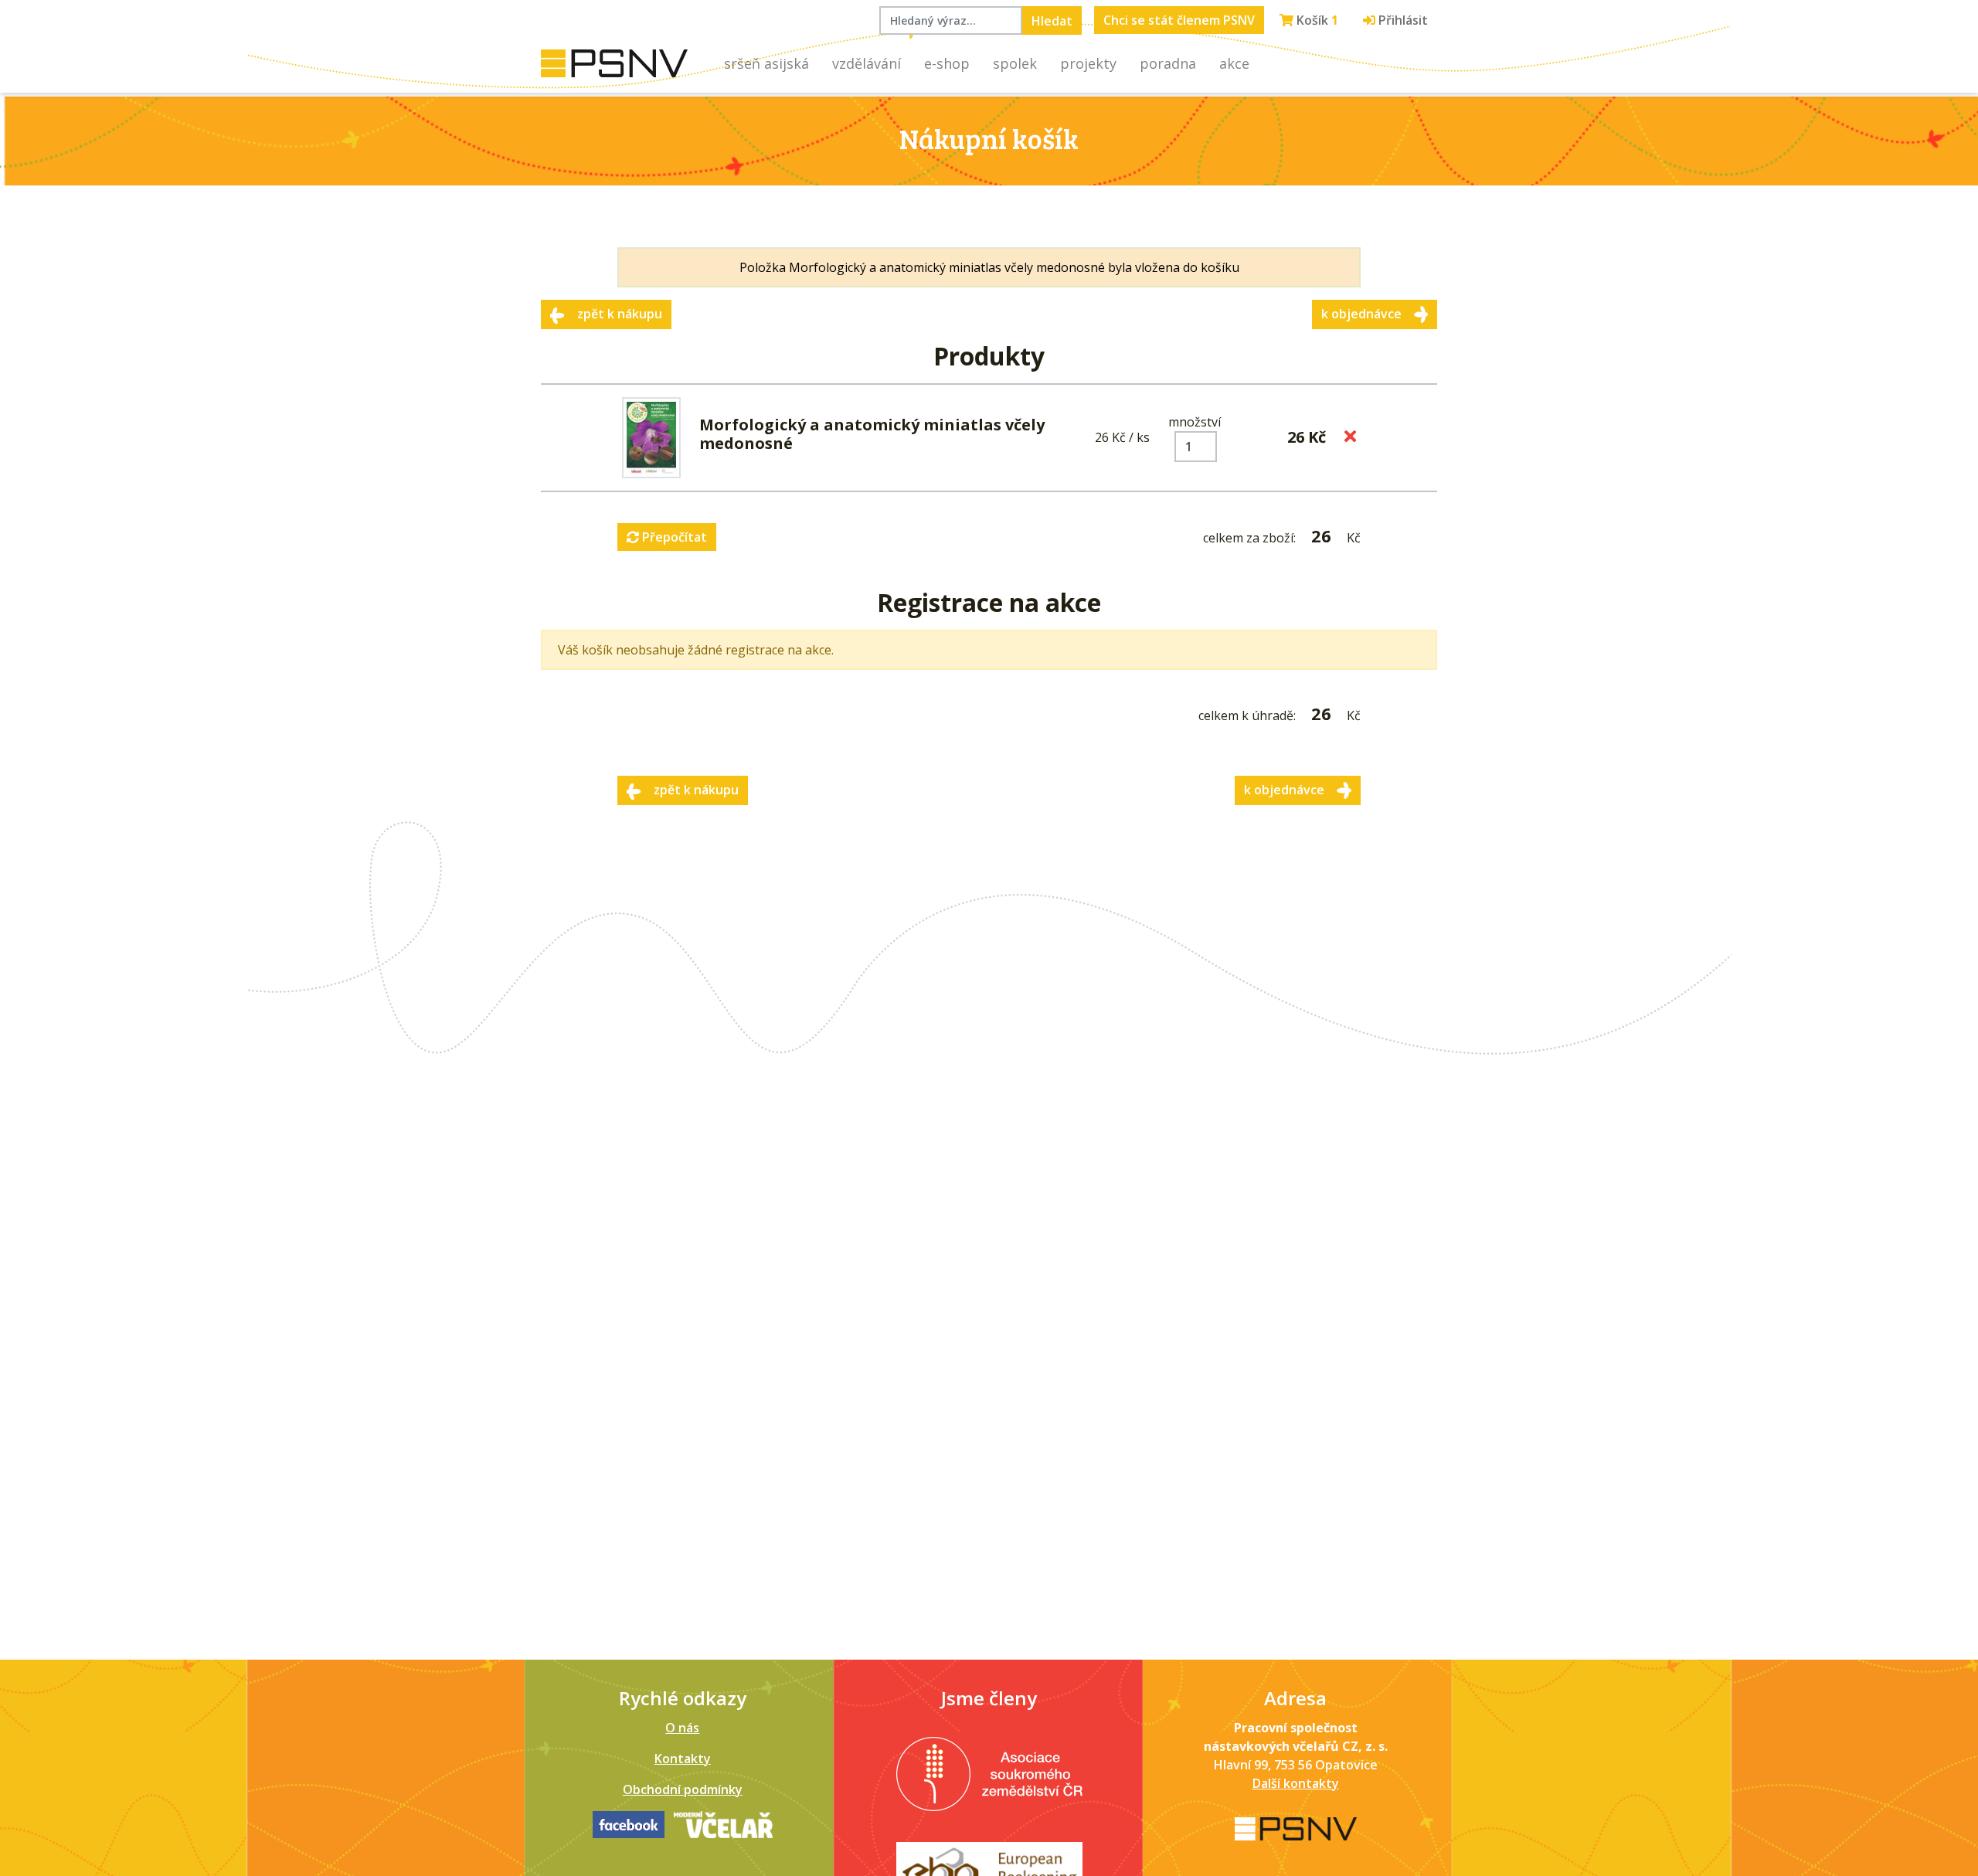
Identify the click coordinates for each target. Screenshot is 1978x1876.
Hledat (1052, 21)
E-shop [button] (947, 63)
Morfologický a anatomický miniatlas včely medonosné (872, 434)
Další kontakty (1296, 1783)
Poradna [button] (1168, 63)
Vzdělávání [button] (867, 63)
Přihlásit (1402, 20)
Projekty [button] (1088, 63)
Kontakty (683, 1759)
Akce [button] (1234, 63)
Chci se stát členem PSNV (1179, 20)
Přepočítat (673, 537)
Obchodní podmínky (683, 1789)
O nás (682, 1728)
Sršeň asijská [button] (766, 63)
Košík (1316, 20)
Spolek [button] (1015, 63)
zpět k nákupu (620, 314)
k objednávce (1361, 314)
